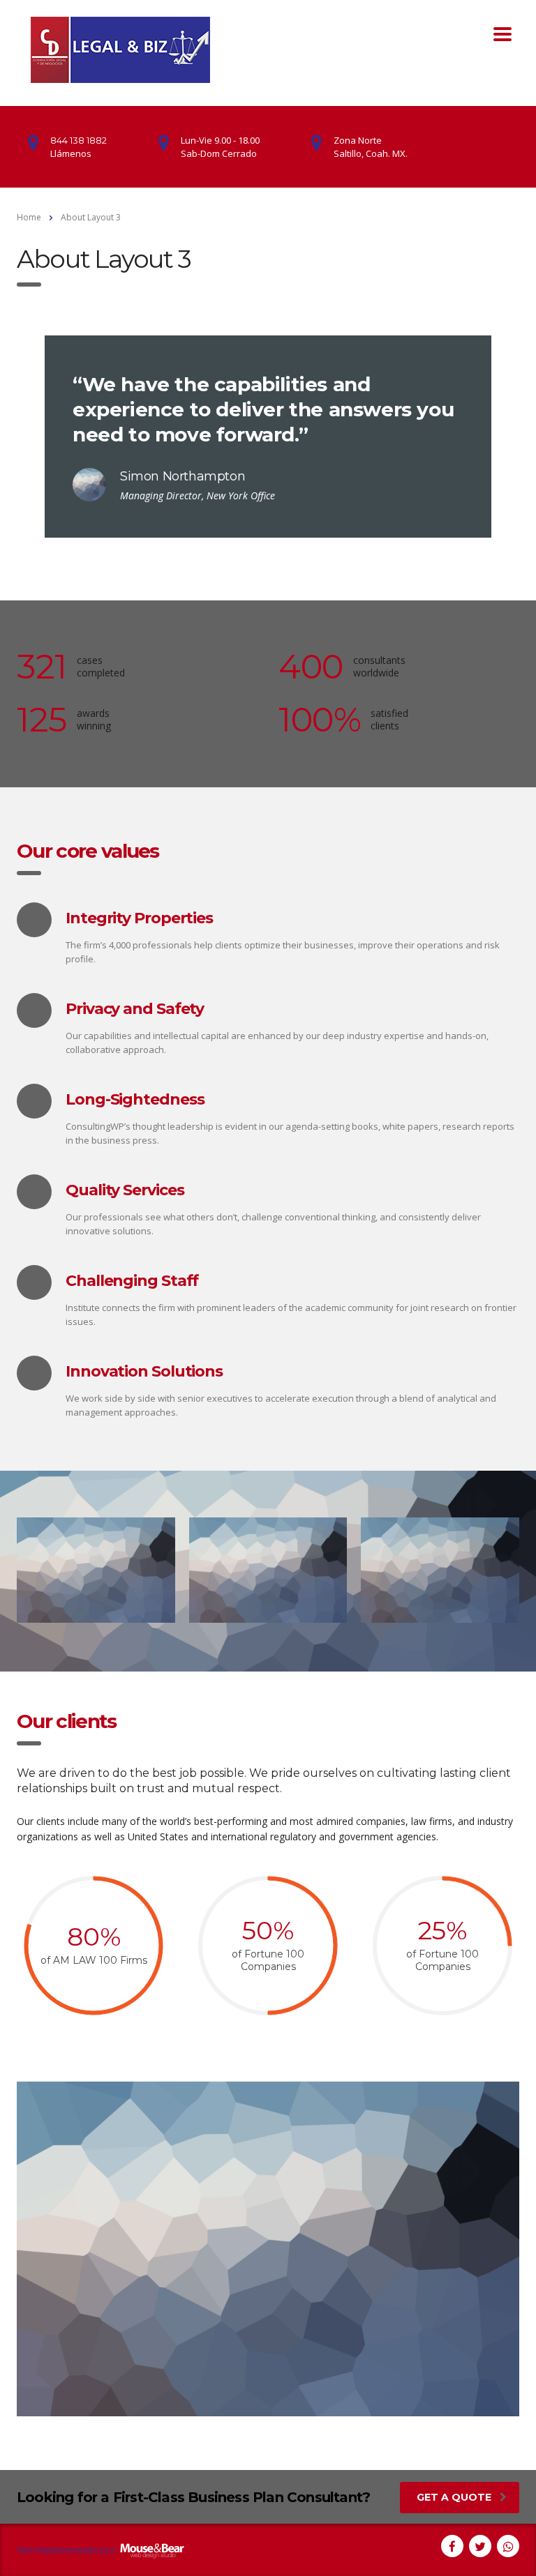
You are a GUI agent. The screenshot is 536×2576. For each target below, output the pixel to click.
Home (29, 217)
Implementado (68, 2550)
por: (109, 2550)
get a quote (454, 2497)
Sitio (26, 2550)
